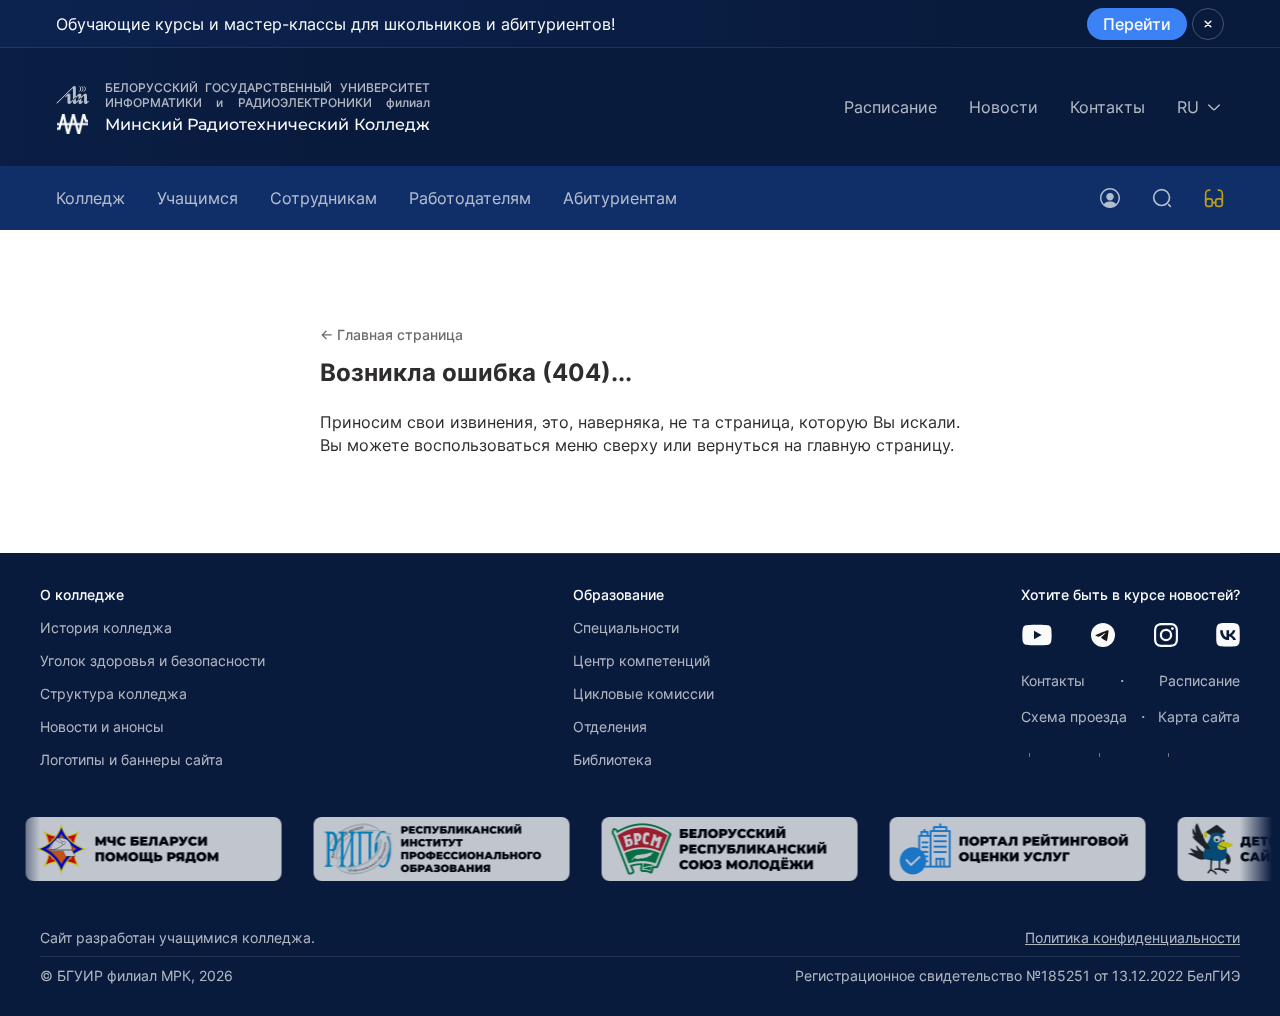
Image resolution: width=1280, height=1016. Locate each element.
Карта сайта (1199, 716)
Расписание (890, 107)
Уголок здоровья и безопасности (152, 660)
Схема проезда (1074, 716)
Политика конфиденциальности (1132, 937)
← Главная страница (391, 334)
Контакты (1107, 107)
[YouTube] (1037, 636)
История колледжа (106, 627)
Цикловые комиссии (643, 693)
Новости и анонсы (102, 726)
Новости (1003, 107)
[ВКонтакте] (1228, 636)
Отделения (610, 726)
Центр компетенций (641, 660)
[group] (279, 849)
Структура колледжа (113, 693)
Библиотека (612, 759)
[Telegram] (1103, 636)
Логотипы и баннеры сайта (131, 759)
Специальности (626, 627)
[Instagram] (1166, 636)
